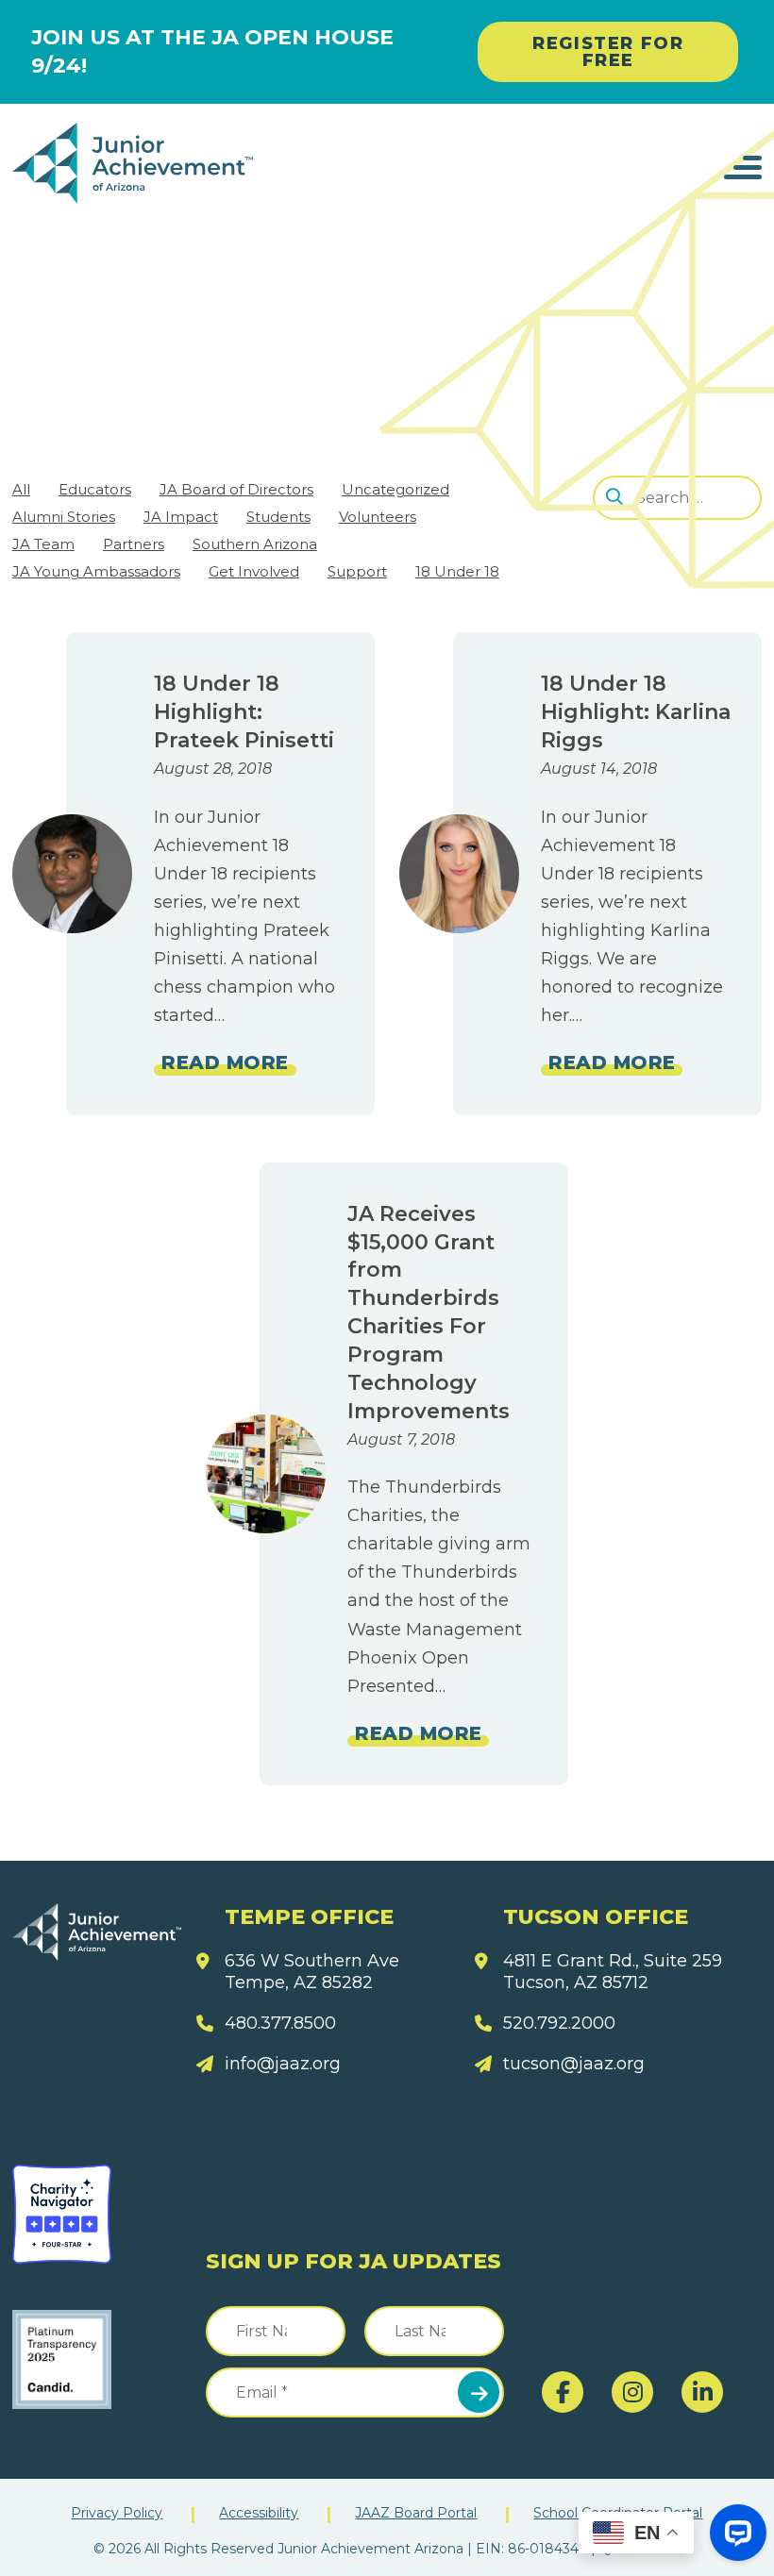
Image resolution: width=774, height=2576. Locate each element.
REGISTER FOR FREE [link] (608, 52)
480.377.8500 (280, 2023)
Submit (479, 2392)
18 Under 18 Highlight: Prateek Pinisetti (244, 712)
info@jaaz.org (283, 2064)
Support (357, 571)
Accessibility (259, 2513)
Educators (95, 489)
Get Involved (254, 571)
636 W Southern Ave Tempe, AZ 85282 (312, 1972)
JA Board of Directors (236, 489)
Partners (134, 544)
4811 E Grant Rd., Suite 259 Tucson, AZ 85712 (613, 1972)
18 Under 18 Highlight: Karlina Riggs (636, 712)
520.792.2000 (559, 2023)
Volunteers (378, 517)
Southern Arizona (255, 544)
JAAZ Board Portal (416, 2513)
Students (278, 517)
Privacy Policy (117, 2513)
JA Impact (181, 517)
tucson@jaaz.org (574, 2064)
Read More (225, 1062)
